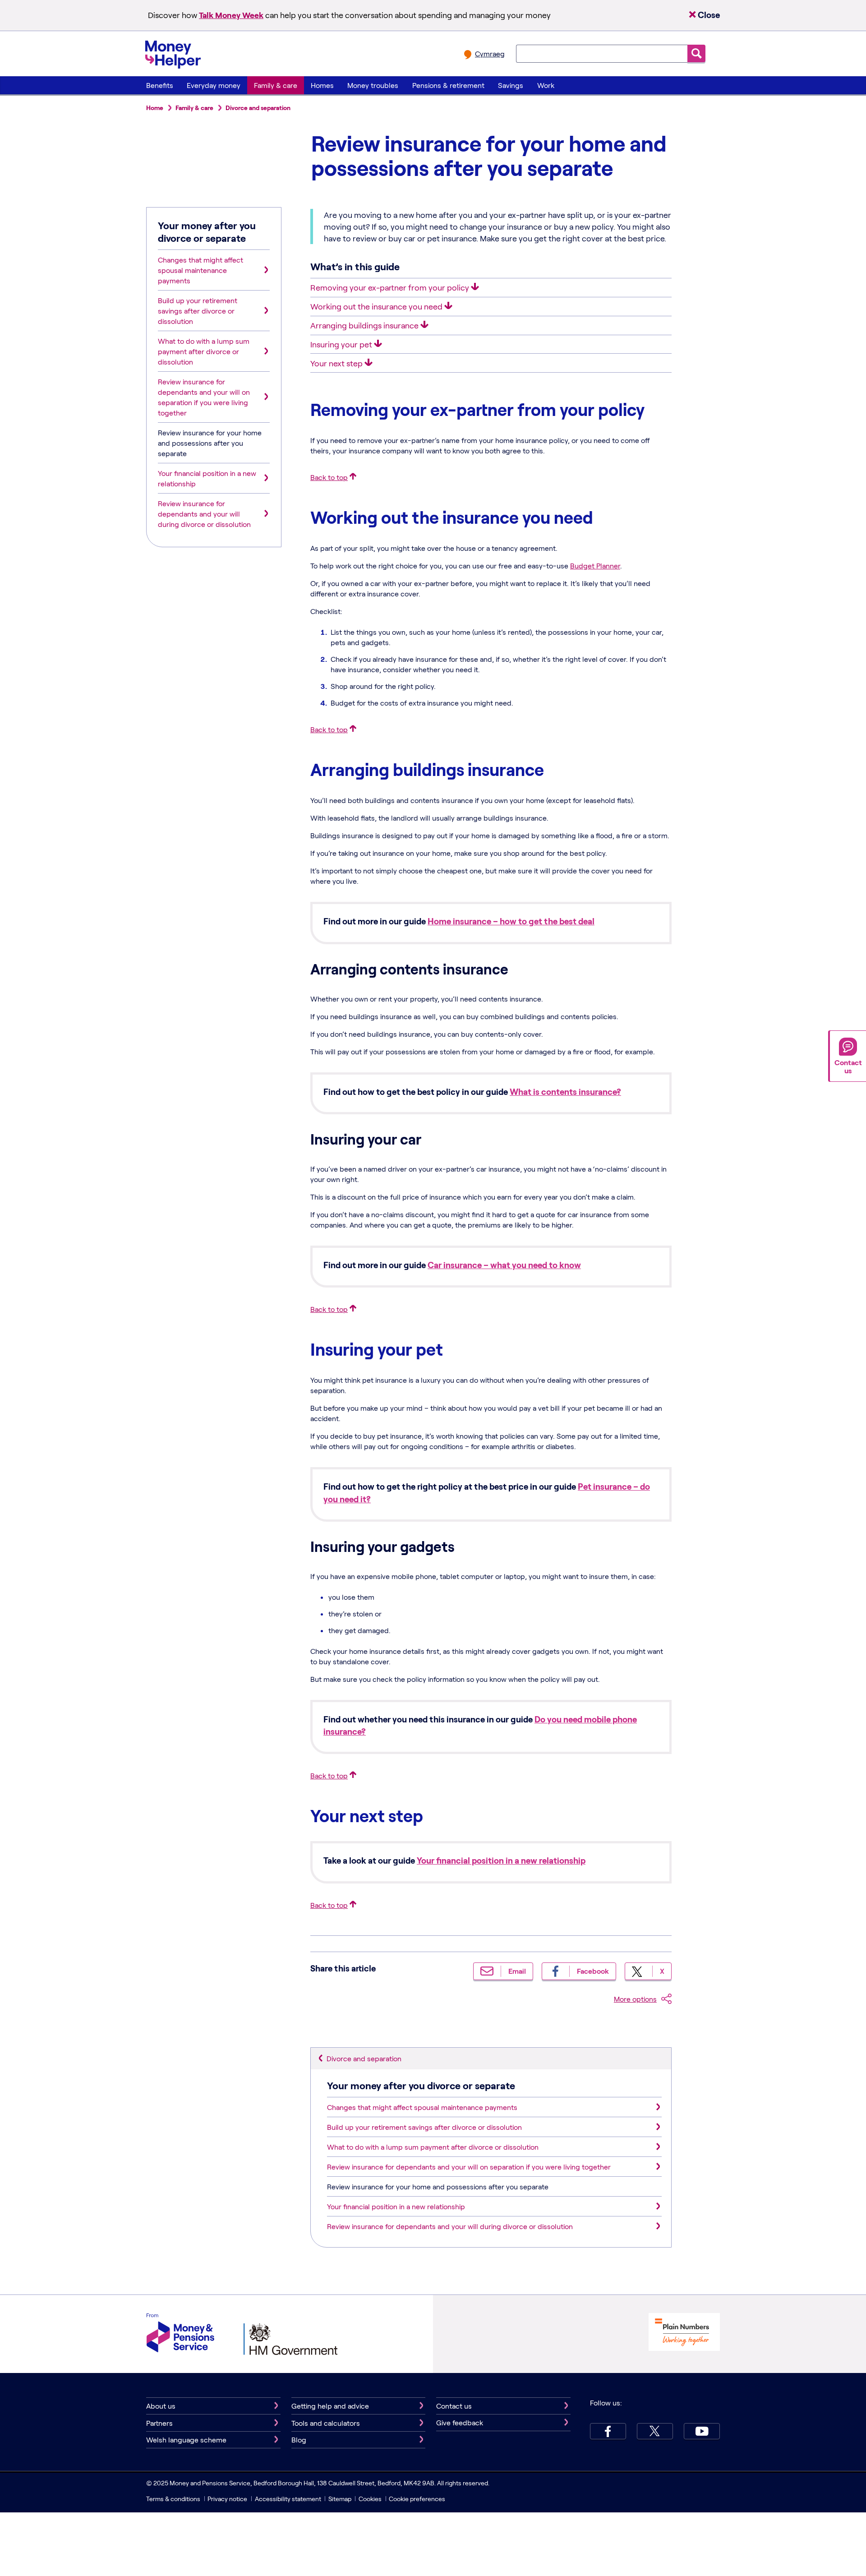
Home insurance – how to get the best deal (511, 921)
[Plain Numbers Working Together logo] (684, 2333)
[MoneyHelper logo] (173, 53)
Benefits (160, 85)
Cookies (370, 2499)
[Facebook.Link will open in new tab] (608, 2431)
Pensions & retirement (448, 85)
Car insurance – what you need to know (504, 1265)
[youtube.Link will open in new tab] (702, 2431)
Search (696, 53)
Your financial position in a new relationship (501, 1860)
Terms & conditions (173, 2499)
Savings (511, 85)
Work (546, 85)
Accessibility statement (288, 2499)
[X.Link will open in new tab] (655, 2431)
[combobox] (602, 54)
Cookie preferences (417, 2499)
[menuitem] (159, 85)
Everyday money (214, 85)
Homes (322, 85)
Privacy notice (227, 2499)
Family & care (276, 85)
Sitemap (340, 2499)
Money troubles (373, 85)
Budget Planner (595, 566)
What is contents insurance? (565, 1092)
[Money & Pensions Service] (180, 2334)
